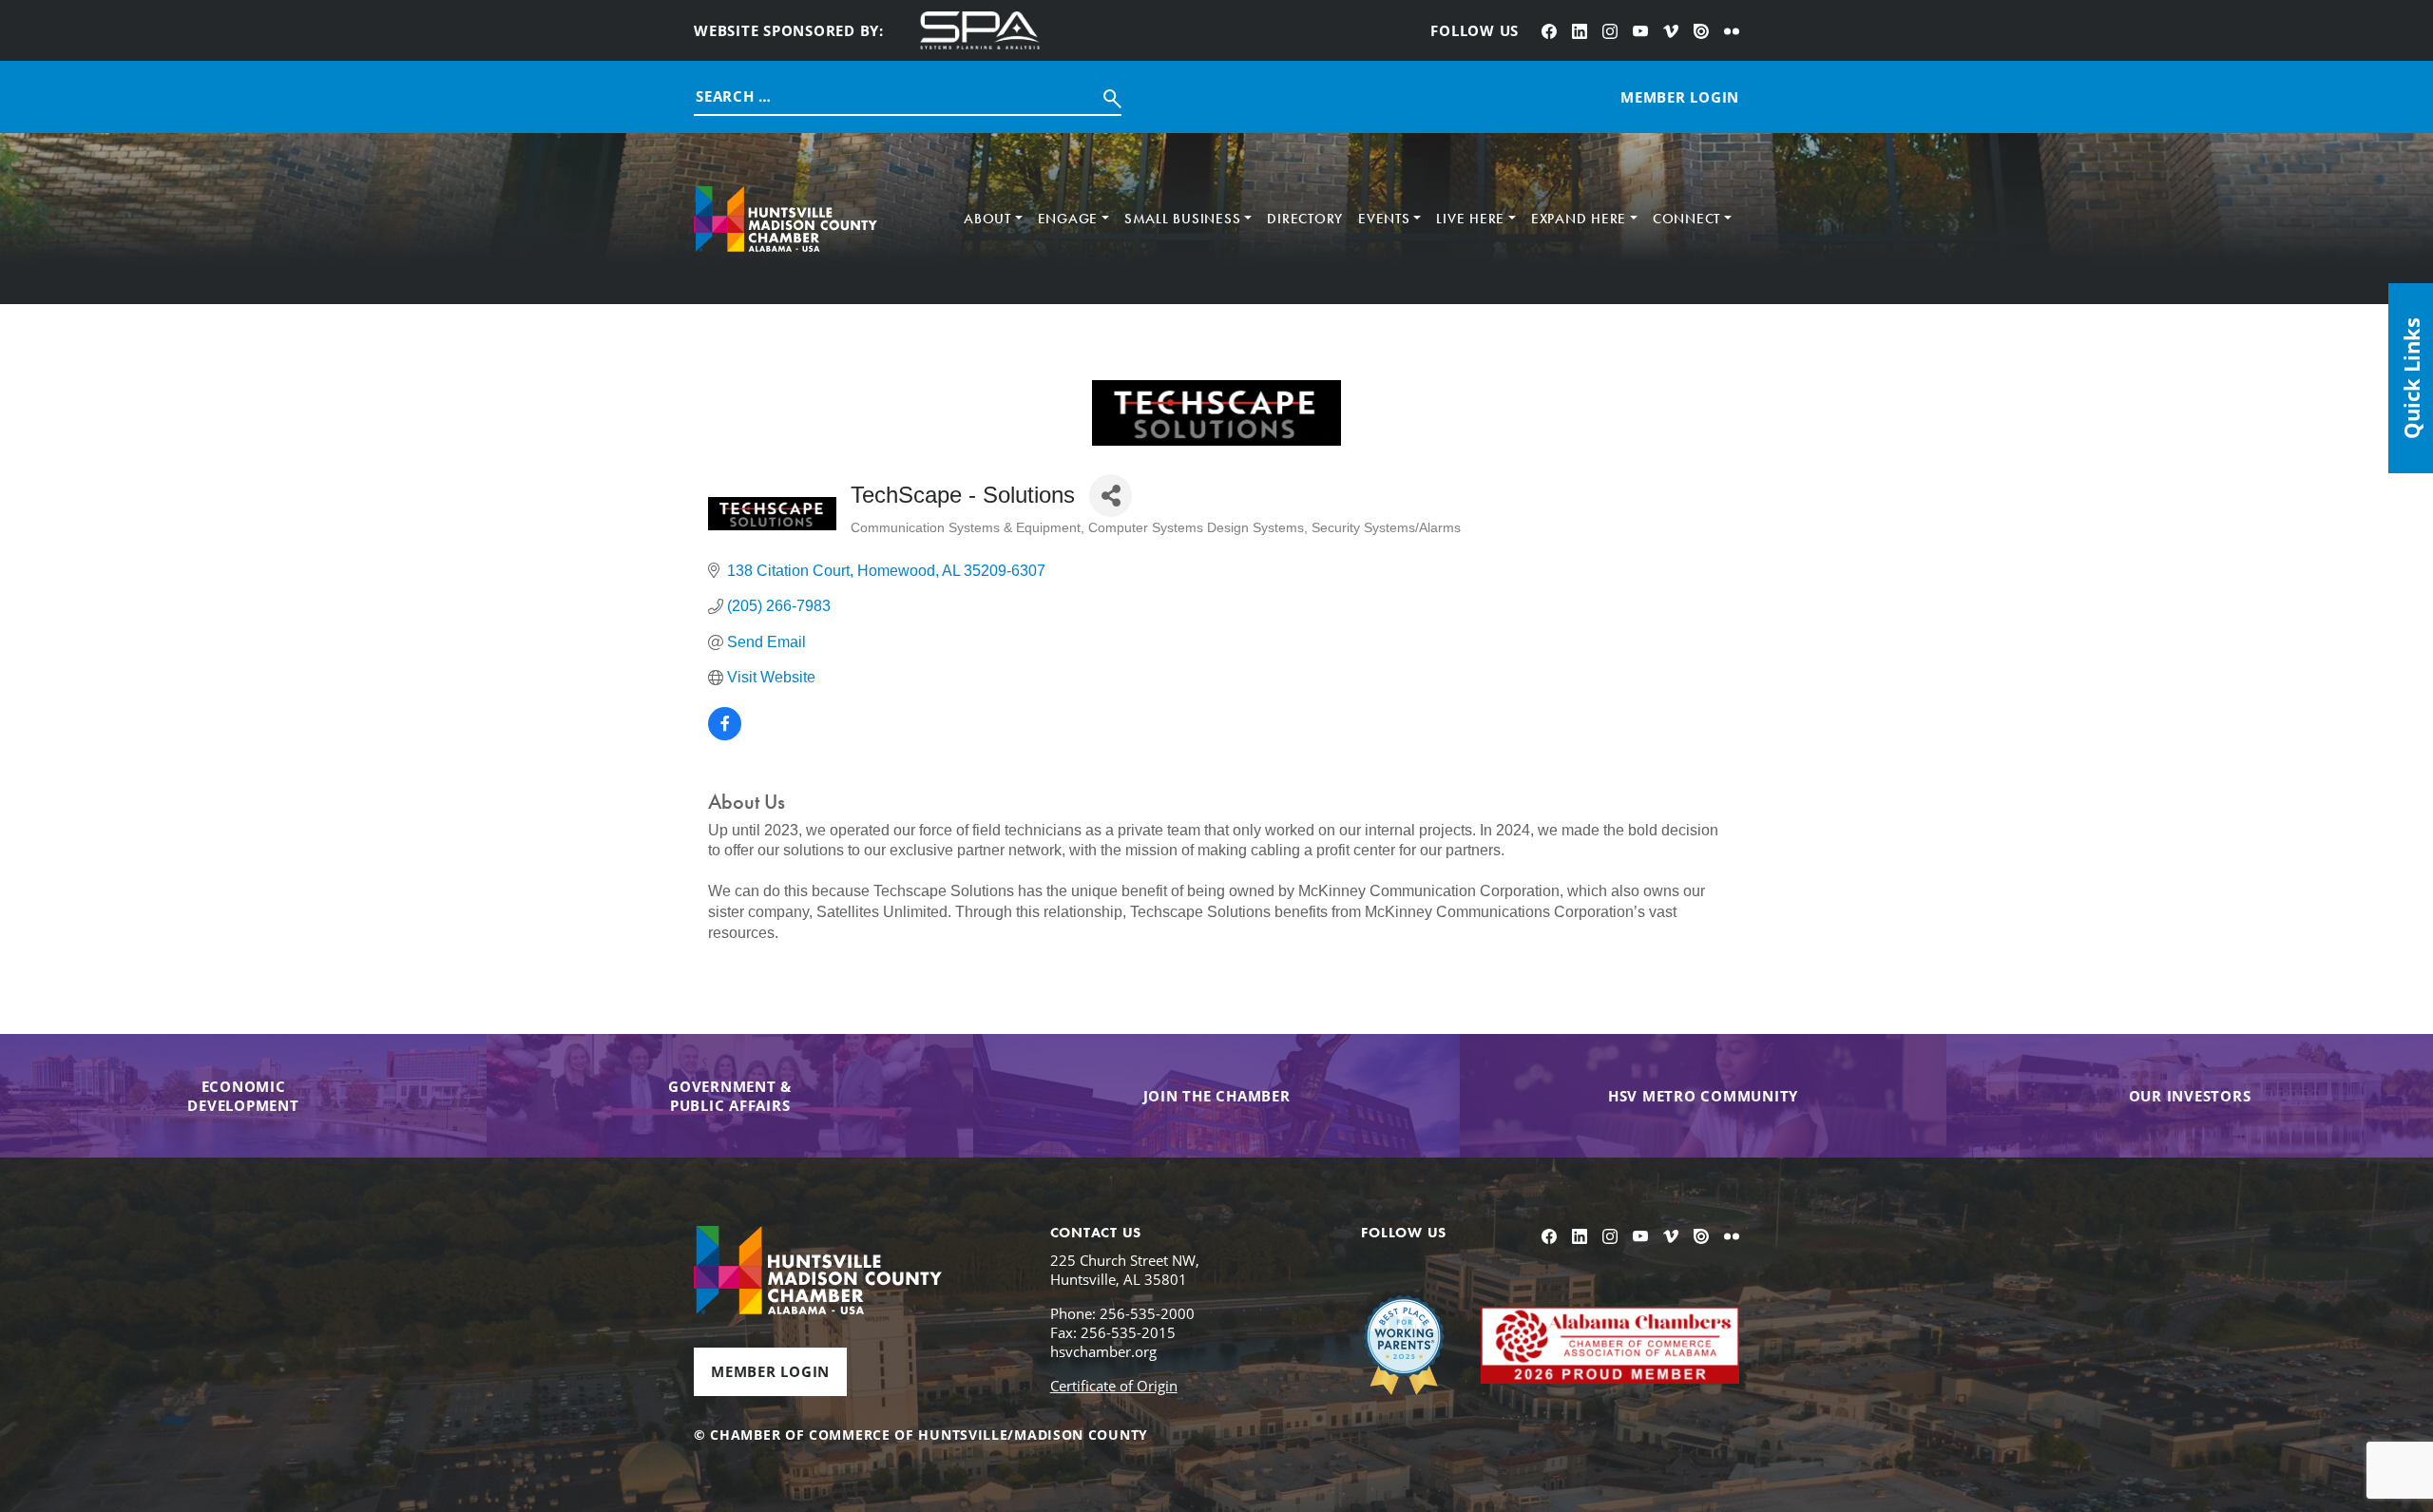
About (987, 219)
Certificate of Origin (1114, 1386)
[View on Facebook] (725, 735)
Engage (1068, 219)
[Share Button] (1111, 496)
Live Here (1470, 219)
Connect (1686, 219)
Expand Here (1579, 219)
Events (1384, 219)
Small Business (1183, 219)
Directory (1305, 219)
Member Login (770, 1371)
